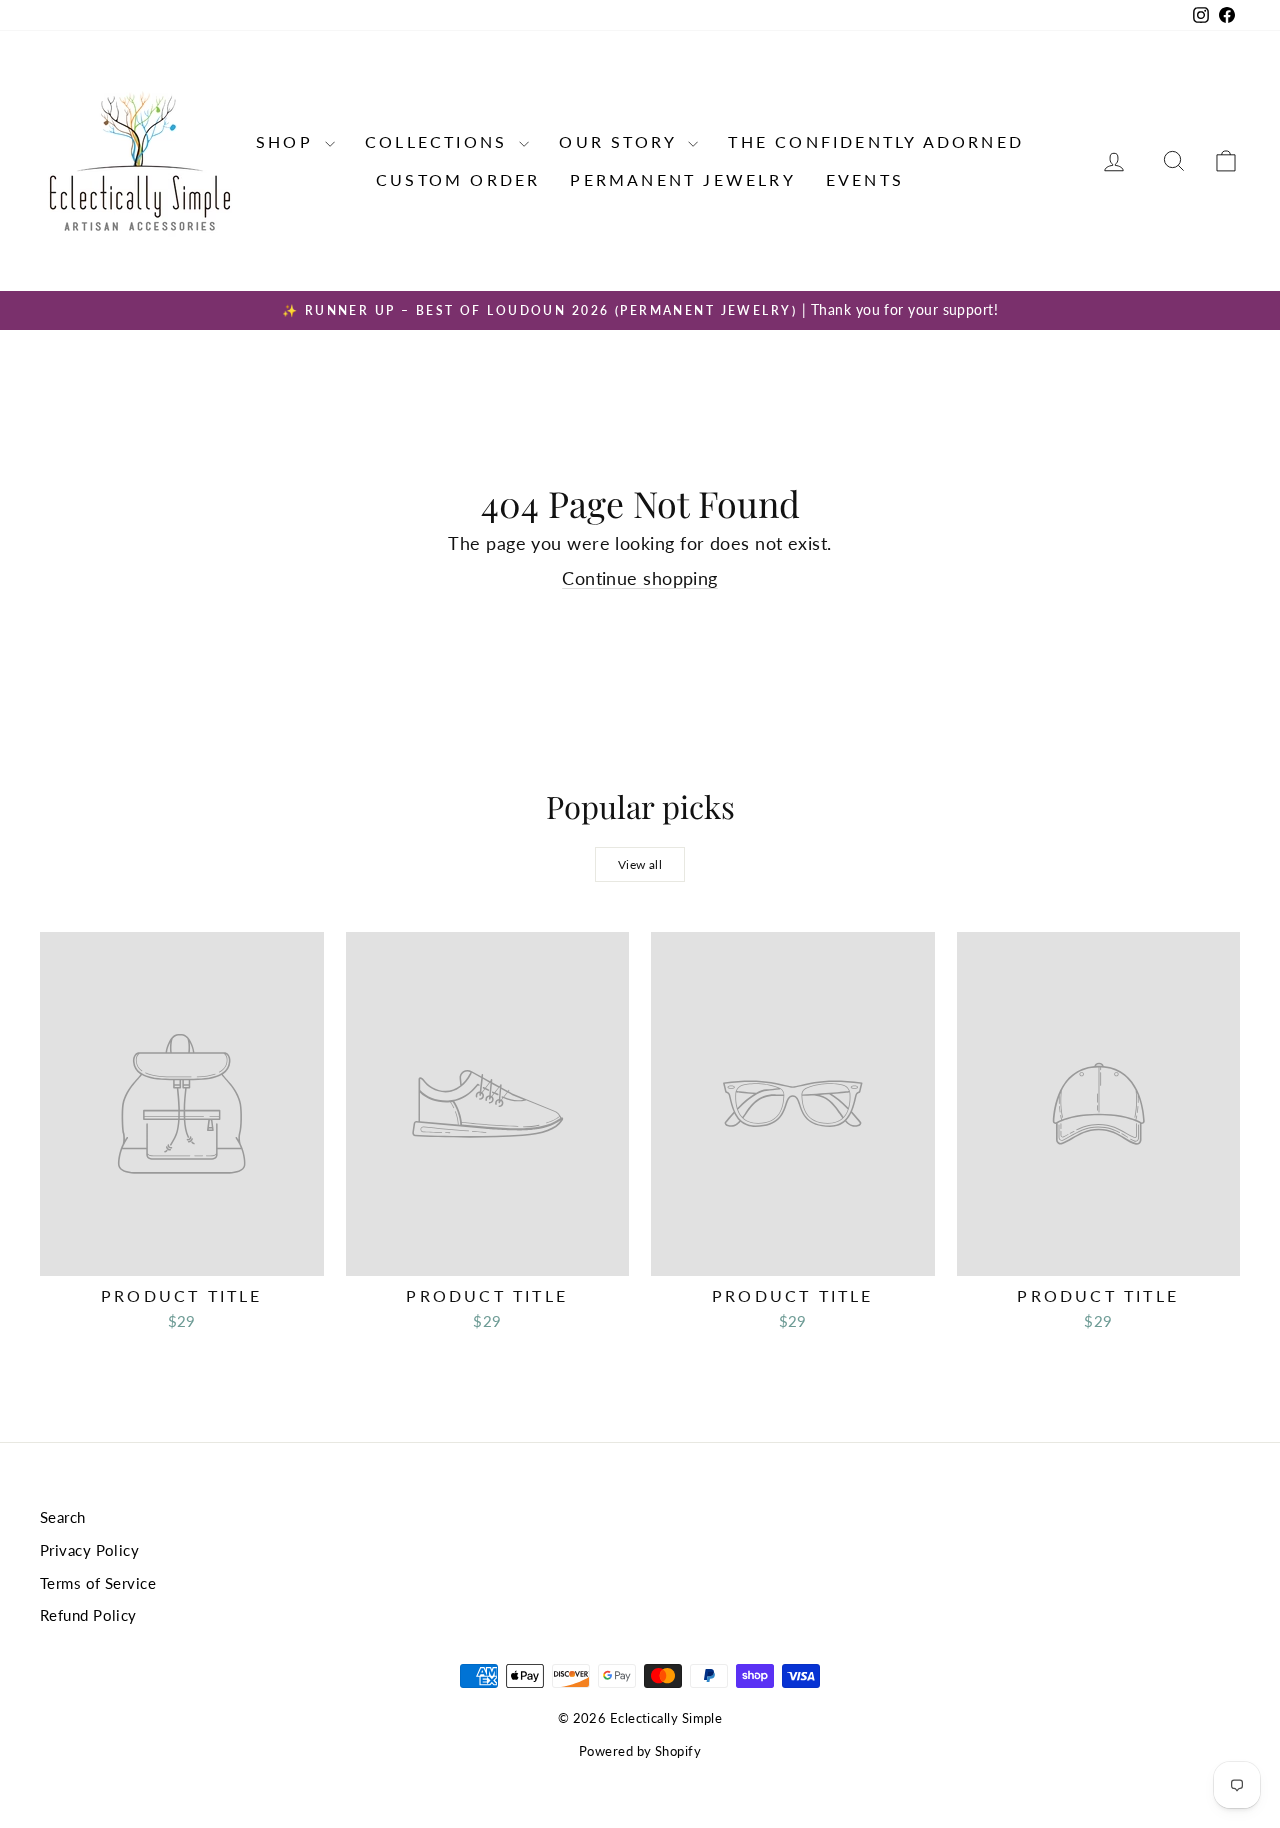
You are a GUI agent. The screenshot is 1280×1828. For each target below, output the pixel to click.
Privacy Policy (89, 1550)
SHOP (288, 141)
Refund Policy (88, 1615)
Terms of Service (98, 1583)
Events (865, 179)
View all (640, 864)
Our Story (621, 141)
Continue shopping (640, 578)
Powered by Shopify (640, 1751)
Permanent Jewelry (682, 179)
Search (63, 1517)
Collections (439, 141)
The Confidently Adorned (876, 141)
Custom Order (458, 179)
